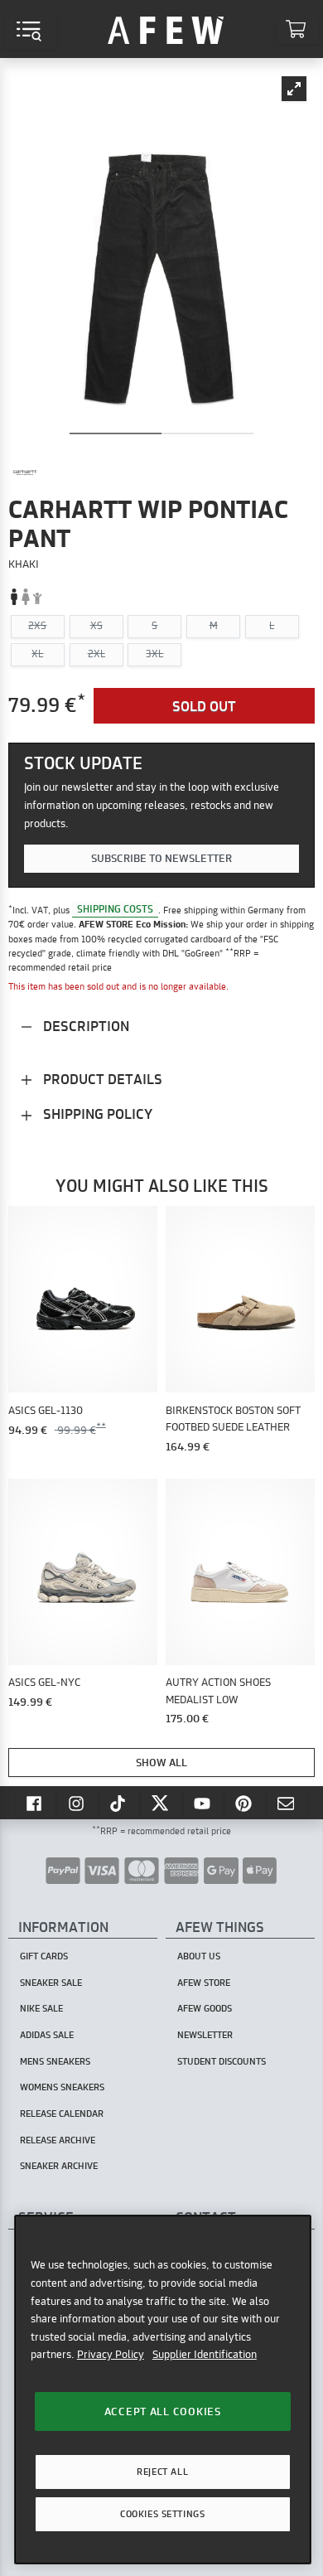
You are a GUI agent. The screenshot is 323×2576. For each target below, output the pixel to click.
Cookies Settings (162, 2514)
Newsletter (205, 2035)
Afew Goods (205, 2008)
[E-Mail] (287, 1803)
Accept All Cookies (163, 2411)
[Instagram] (78, 1803)
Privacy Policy (111, 2354)
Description (84, 1026)
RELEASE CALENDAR (62, 2114)
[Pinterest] (245, 1803)
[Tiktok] (120, 1803)
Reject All (162, 2472)
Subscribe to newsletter (161, 858)
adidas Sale (47, 2035)
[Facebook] (36, 1803)
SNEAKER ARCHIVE (59, 2166)
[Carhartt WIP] (25, 472)
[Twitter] (161, 1803)
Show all (161, 1762)
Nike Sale (41, 2008)
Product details (101, 1079)
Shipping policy (96, 1114)
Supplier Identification (205, 2354)
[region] (163, 2389)
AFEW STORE (166, 29)
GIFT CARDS (44, 1956)
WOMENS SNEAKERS (62, 2087)
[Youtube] (204, 1803)
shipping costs (115, 910)
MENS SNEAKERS (55, 2061)
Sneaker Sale (51, 1983)
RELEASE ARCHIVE (58, 2140)
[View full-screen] (294, 89)
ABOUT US (199, 1956)
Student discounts (222, 2061)
